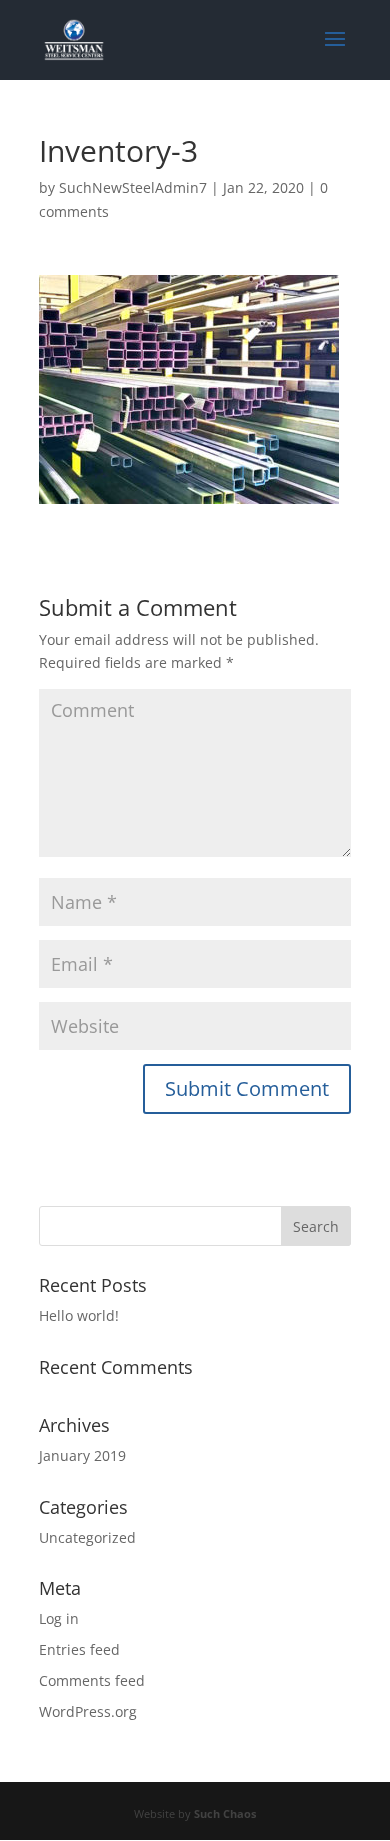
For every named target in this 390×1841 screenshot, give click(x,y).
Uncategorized (87, 1537)
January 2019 (82, 1455)
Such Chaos (225, 1813)
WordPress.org (88, 1711)
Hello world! (79, 1315)
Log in (59, 1618)
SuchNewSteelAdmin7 (133, 187)
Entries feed (79, 1649)
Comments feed (92, 1680)
